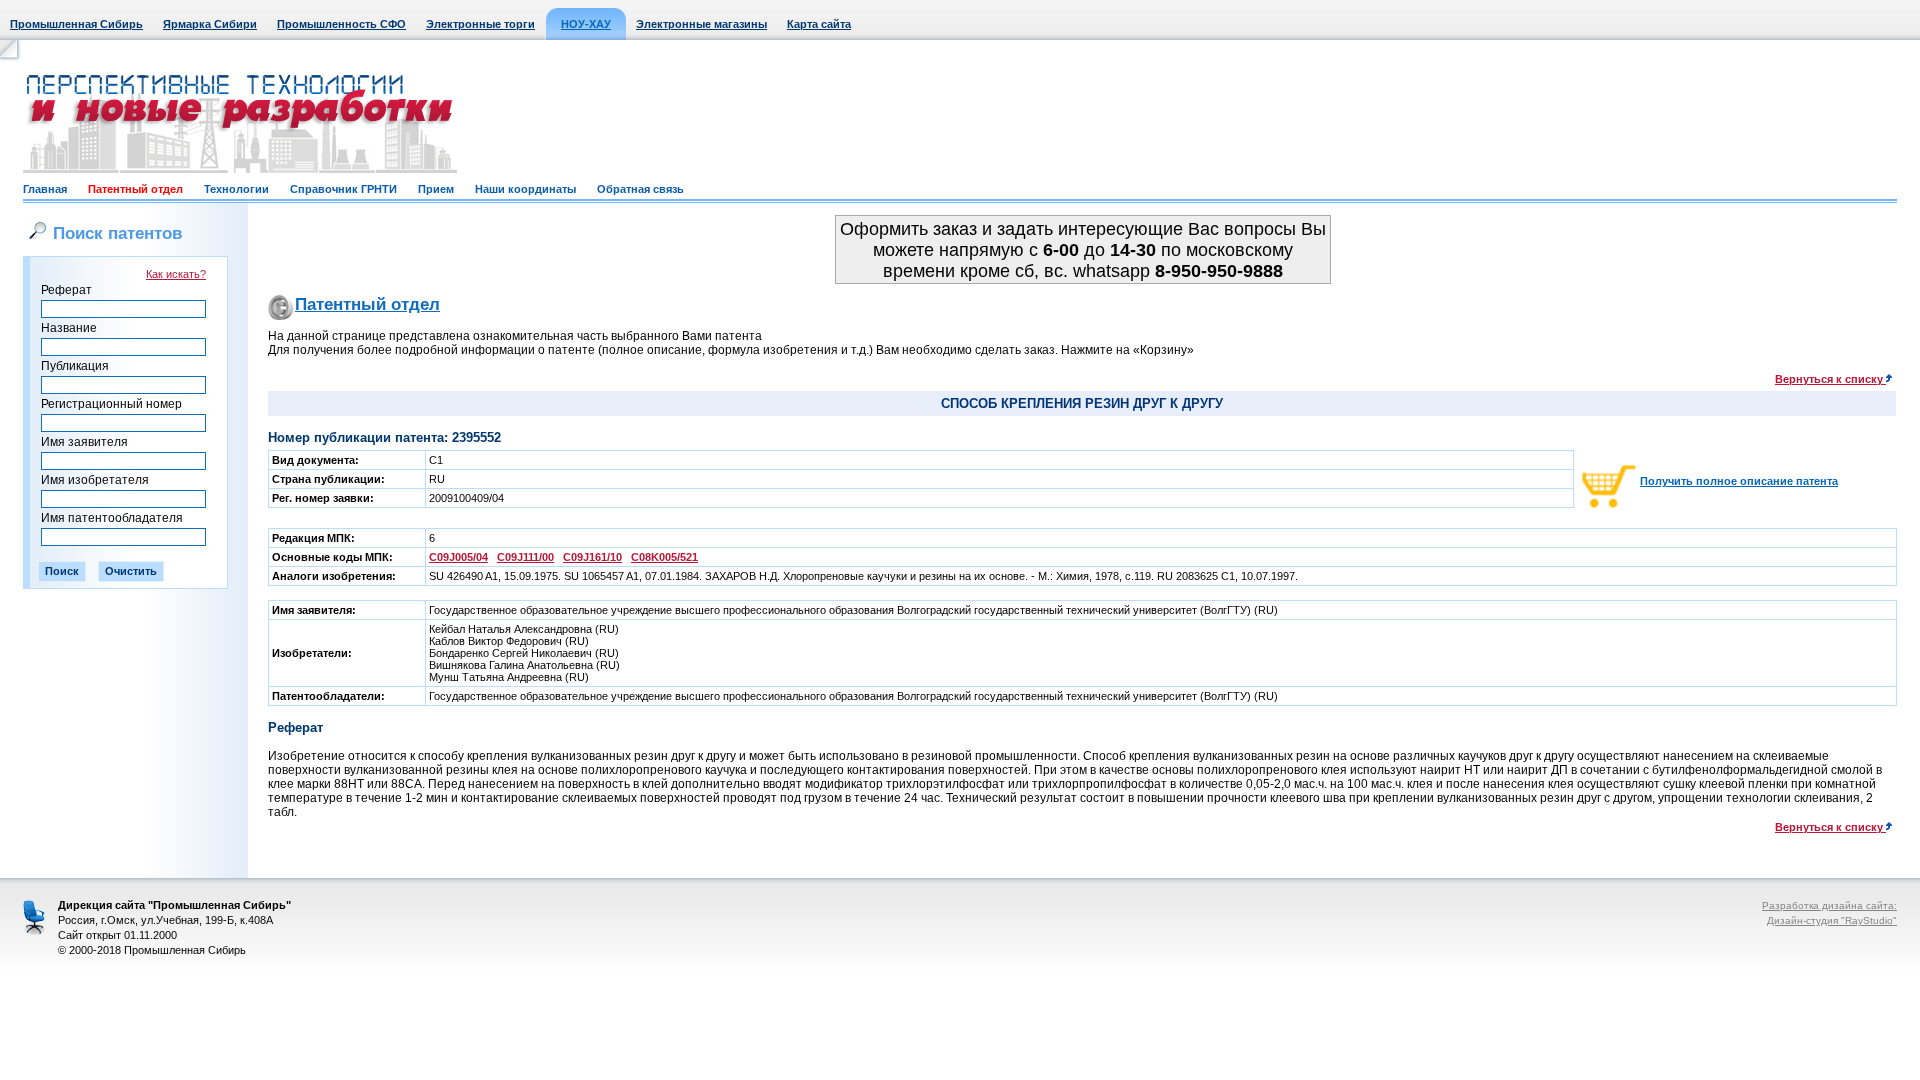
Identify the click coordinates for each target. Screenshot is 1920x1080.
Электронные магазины (701, 24)
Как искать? (176, 274)
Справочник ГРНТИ (343, 189)
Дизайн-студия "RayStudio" (1832, 920)
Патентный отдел (135, 189)
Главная (45, 189)
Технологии (236, 189)
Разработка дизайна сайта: (1829, 905)
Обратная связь (640, 189)
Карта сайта (819, 24)
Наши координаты (525, 189)
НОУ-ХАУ (586, 24)
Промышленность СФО (341, 24)
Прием (436, 189)
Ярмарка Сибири (210, 24)
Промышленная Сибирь (76, 24)
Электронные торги (480, 24)
